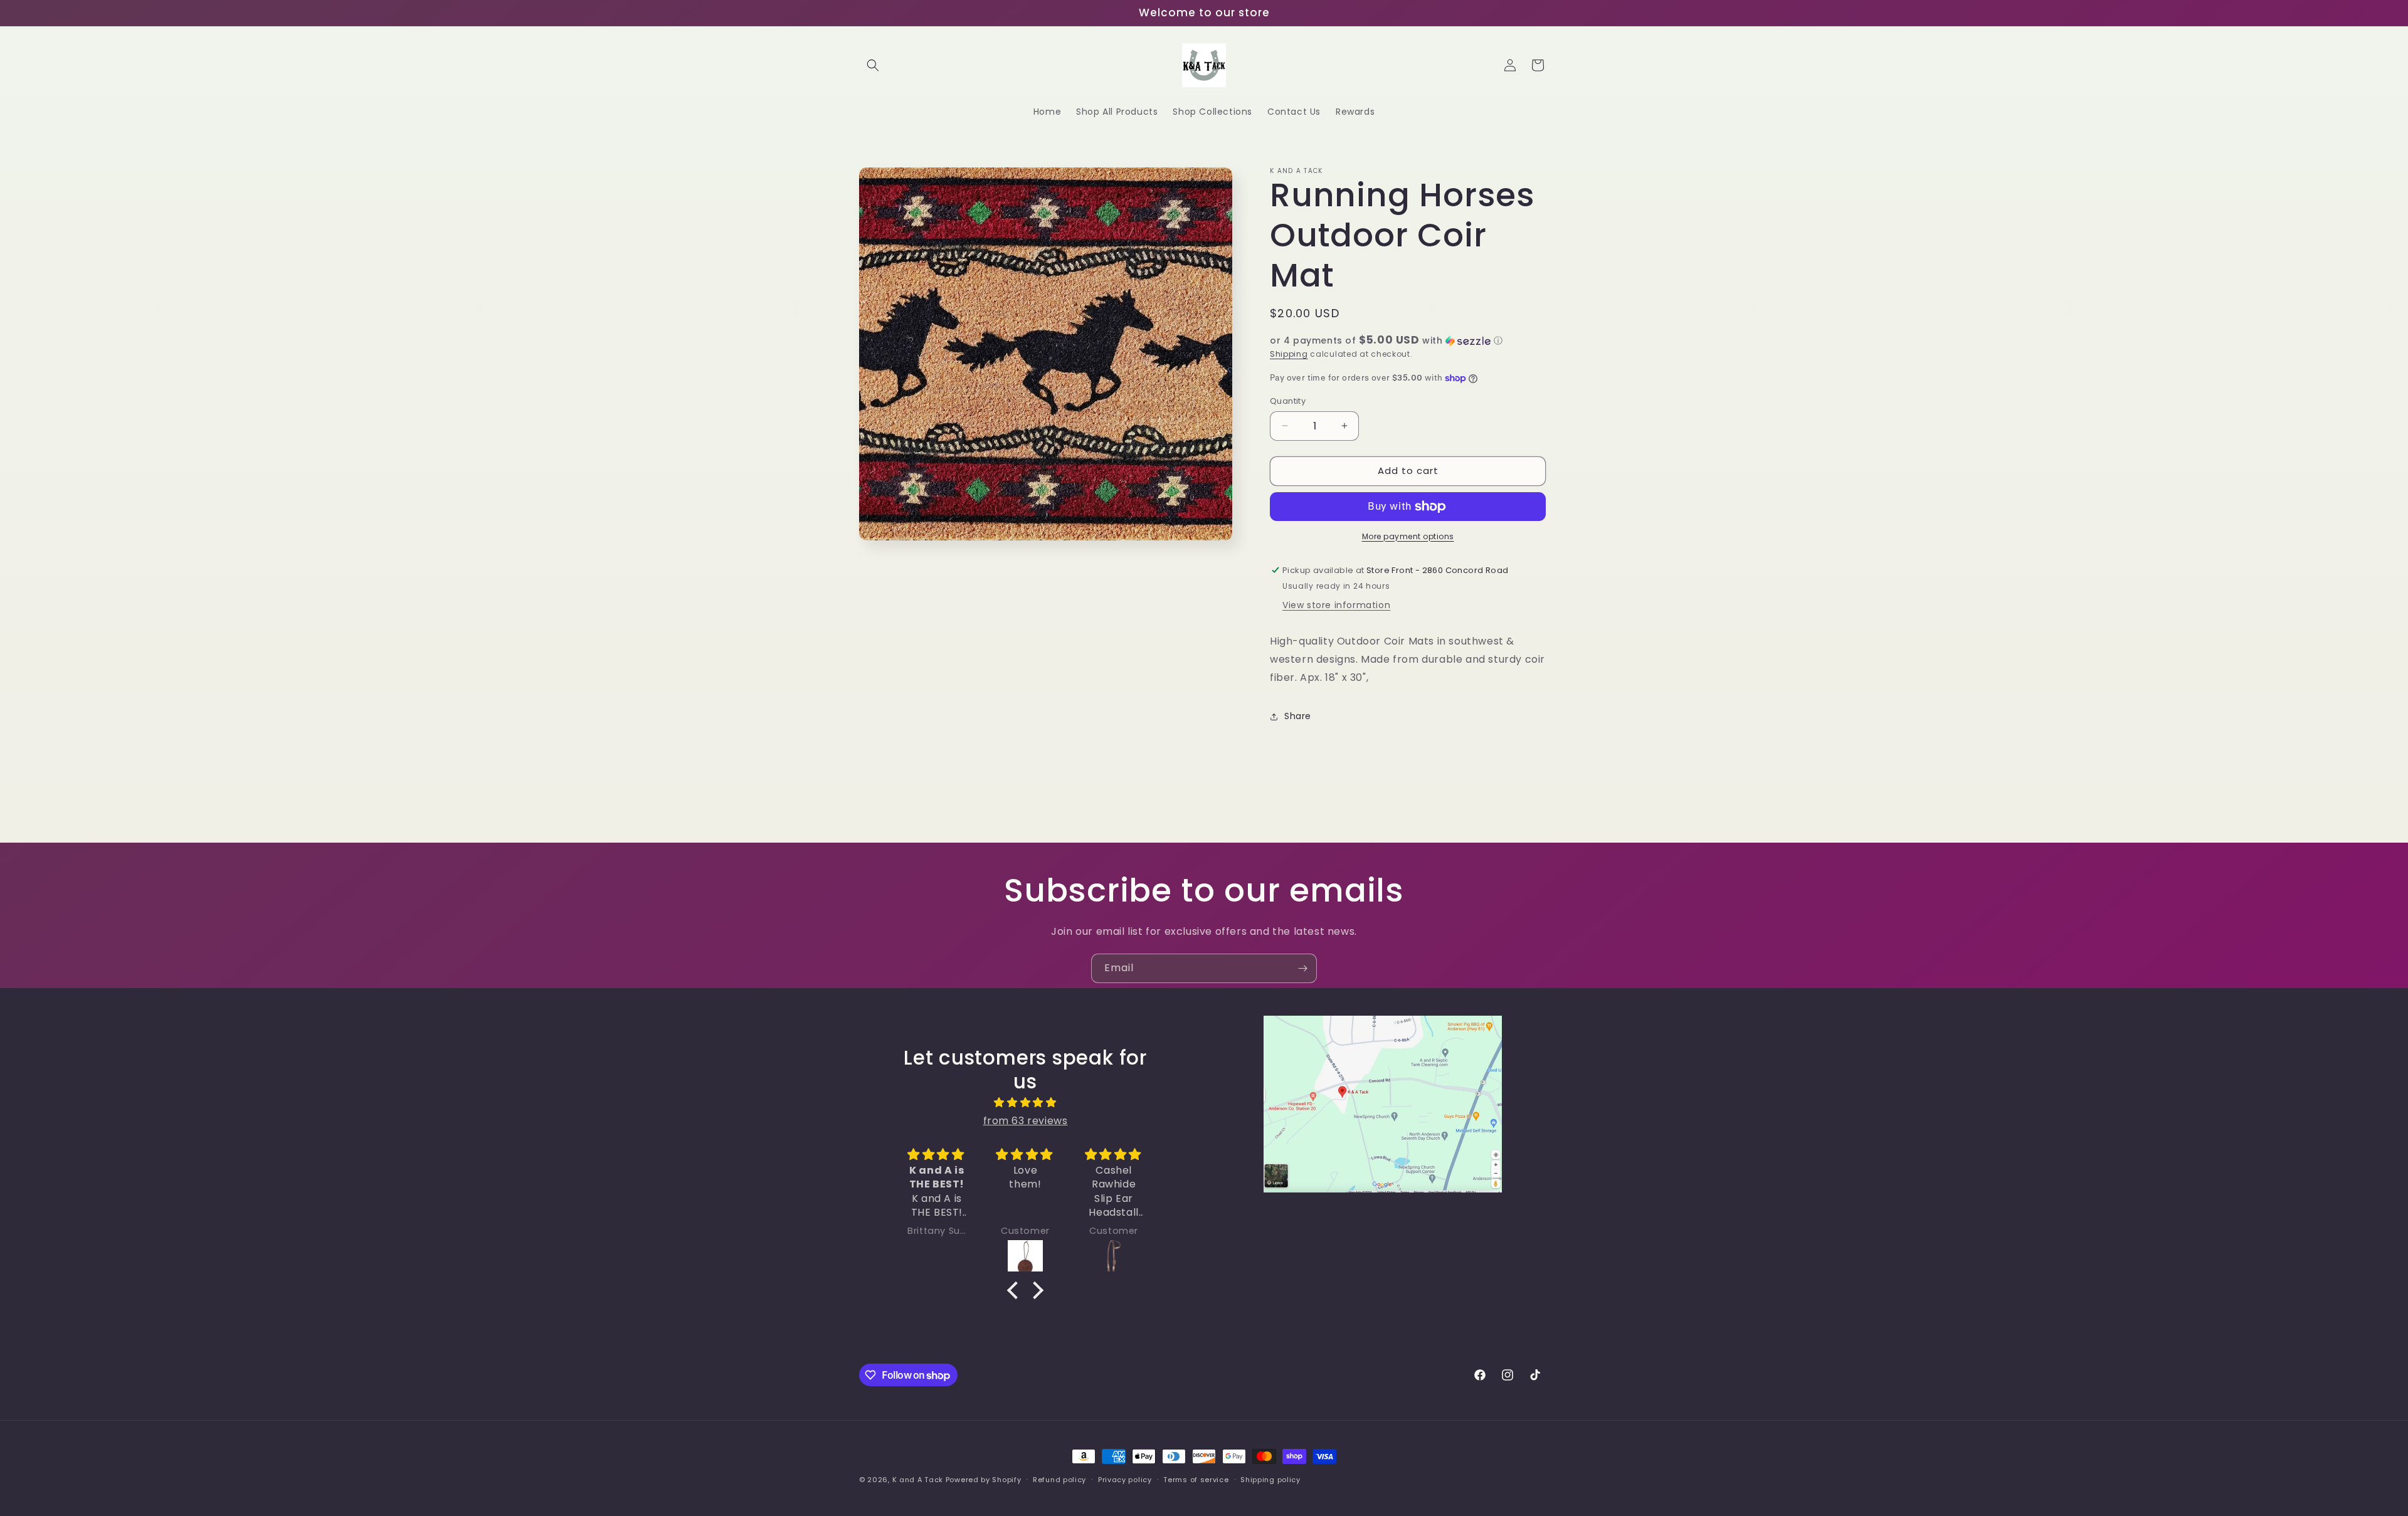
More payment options (1408, 536)
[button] (873, 65)
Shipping (1289, 354)
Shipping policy (1270, 1480)
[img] (1025, 1103)
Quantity (1288, 401)
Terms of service (1196, 1480)
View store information (1336, 605)
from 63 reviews (1026, 1121)
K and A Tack (918, 1480)
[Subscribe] (1302, 968)
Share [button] (1298, 716)
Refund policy (1059, 1480)
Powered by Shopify (984, 1480)
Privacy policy (1125, 1480)
